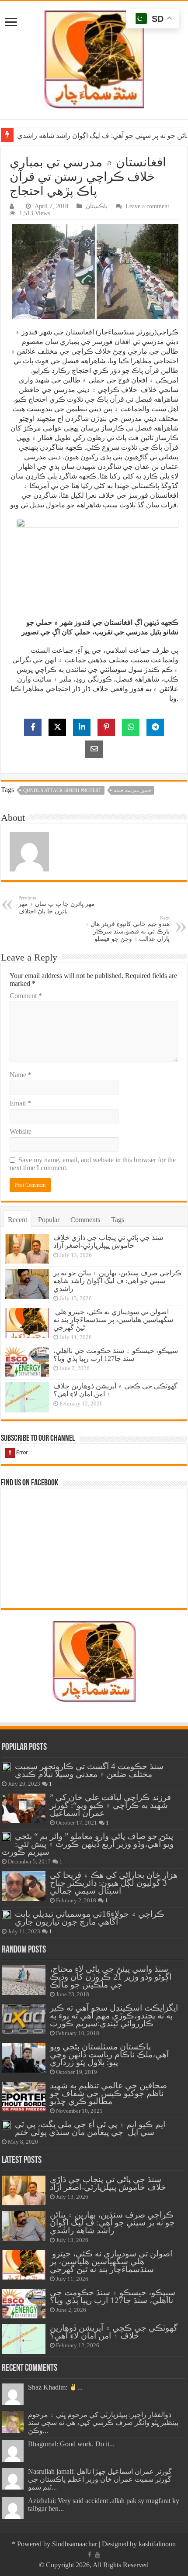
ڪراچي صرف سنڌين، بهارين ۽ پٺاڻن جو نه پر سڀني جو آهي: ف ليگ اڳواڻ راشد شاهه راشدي (117, 1281)
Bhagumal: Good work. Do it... (71, 2444)
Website (21, 1131)
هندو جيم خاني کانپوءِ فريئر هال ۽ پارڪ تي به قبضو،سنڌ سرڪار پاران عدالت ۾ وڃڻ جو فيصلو (127, 929)
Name (21, 1075)
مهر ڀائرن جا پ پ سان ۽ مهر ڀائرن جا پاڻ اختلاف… (57, 905)
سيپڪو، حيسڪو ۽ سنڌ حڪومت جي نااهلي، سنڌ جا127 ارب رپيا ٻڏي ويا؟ (116, 1355)
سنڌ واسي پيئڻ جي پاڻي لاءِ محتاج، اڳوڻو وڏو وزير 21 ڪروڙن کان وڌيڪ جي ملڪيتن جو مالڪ (111, 1977)
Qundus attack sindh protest (62, 790)
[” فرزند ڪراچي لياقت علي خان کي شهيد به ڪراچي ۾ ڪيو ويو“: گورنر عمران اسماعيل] (24, 1808)
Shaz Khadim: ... (55, 2387)
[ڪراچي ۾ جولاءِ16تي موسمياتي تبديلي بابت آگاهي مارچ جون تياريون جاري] (6, 1915)
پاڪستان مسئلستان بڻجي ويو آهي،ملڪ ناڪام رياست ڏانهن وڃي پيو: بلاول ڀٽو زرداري (109, 2054)
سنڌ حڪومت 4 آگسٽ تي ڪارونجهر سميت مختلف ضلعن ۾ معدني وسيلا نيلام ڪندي (89, 1770)
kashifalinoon (157, 2544)
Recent (17, 1220)
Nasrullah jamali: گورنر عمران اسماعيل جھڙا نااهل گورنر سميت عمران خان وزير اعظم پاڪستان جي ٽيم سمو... (100, 2479)
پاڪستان (97, 206)
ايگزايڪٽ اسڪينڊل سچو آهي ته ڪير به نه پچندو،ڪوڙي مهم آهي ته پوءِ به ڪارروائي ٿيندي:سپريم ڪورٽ (114, 2016)
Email (20, 1103)
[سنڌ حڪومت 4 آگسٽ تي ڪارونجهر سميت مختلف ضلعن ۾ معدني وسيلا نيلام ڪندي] (6, 1767)
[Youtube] (97, 2555)
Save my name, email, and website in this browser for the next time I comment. (93, 1164)
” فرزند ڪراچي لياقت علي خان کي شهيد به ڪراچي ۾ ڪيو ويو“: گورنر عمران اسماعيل (110, 1805)
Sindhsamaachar (75, 2544)
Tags (118, 1220)
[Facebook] (90, 2555)
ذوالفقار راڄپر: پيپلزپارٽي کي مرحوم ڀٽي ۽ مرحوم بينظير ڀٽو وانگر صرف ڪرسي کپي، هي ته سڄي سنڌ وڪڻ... (103, 2423)
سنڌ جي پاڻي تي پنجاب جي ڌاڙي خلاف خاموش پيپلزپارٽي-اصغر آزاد (108, 1242)
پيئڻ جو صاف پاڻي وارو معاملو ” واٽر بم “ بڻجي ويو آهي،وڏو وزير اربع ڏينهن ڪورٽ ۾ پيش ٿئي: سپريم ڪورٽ (88, 1844)
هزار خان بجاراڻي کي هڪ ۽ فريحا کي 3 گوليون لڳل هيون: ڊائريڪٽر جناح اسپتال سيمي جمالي (114, 1883)
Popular (49, 1220)
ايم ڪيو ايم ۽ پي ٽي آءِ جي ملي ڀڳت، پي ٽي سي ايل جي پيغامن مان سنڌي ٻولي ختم (90, 2128)
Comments (85, 1220)
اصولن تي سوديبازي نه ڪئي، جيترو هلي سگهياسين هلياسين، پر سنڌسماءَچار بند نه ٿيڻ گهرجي (113, 1320)
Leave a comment (147, 206)
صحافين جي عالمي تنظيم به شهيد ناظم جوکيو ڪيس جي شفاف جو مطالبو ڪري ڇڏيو (108, 2093)
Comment (26, 996)
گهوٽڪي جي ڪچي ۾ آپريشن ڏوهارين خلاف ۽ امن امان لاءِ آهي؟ (114, 2332)
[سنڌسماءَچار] (94, 58)
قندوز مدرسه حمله (132, 790)
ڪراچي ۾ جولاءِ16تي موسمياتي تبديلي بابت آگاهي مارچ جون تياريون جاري (90, 1918)
